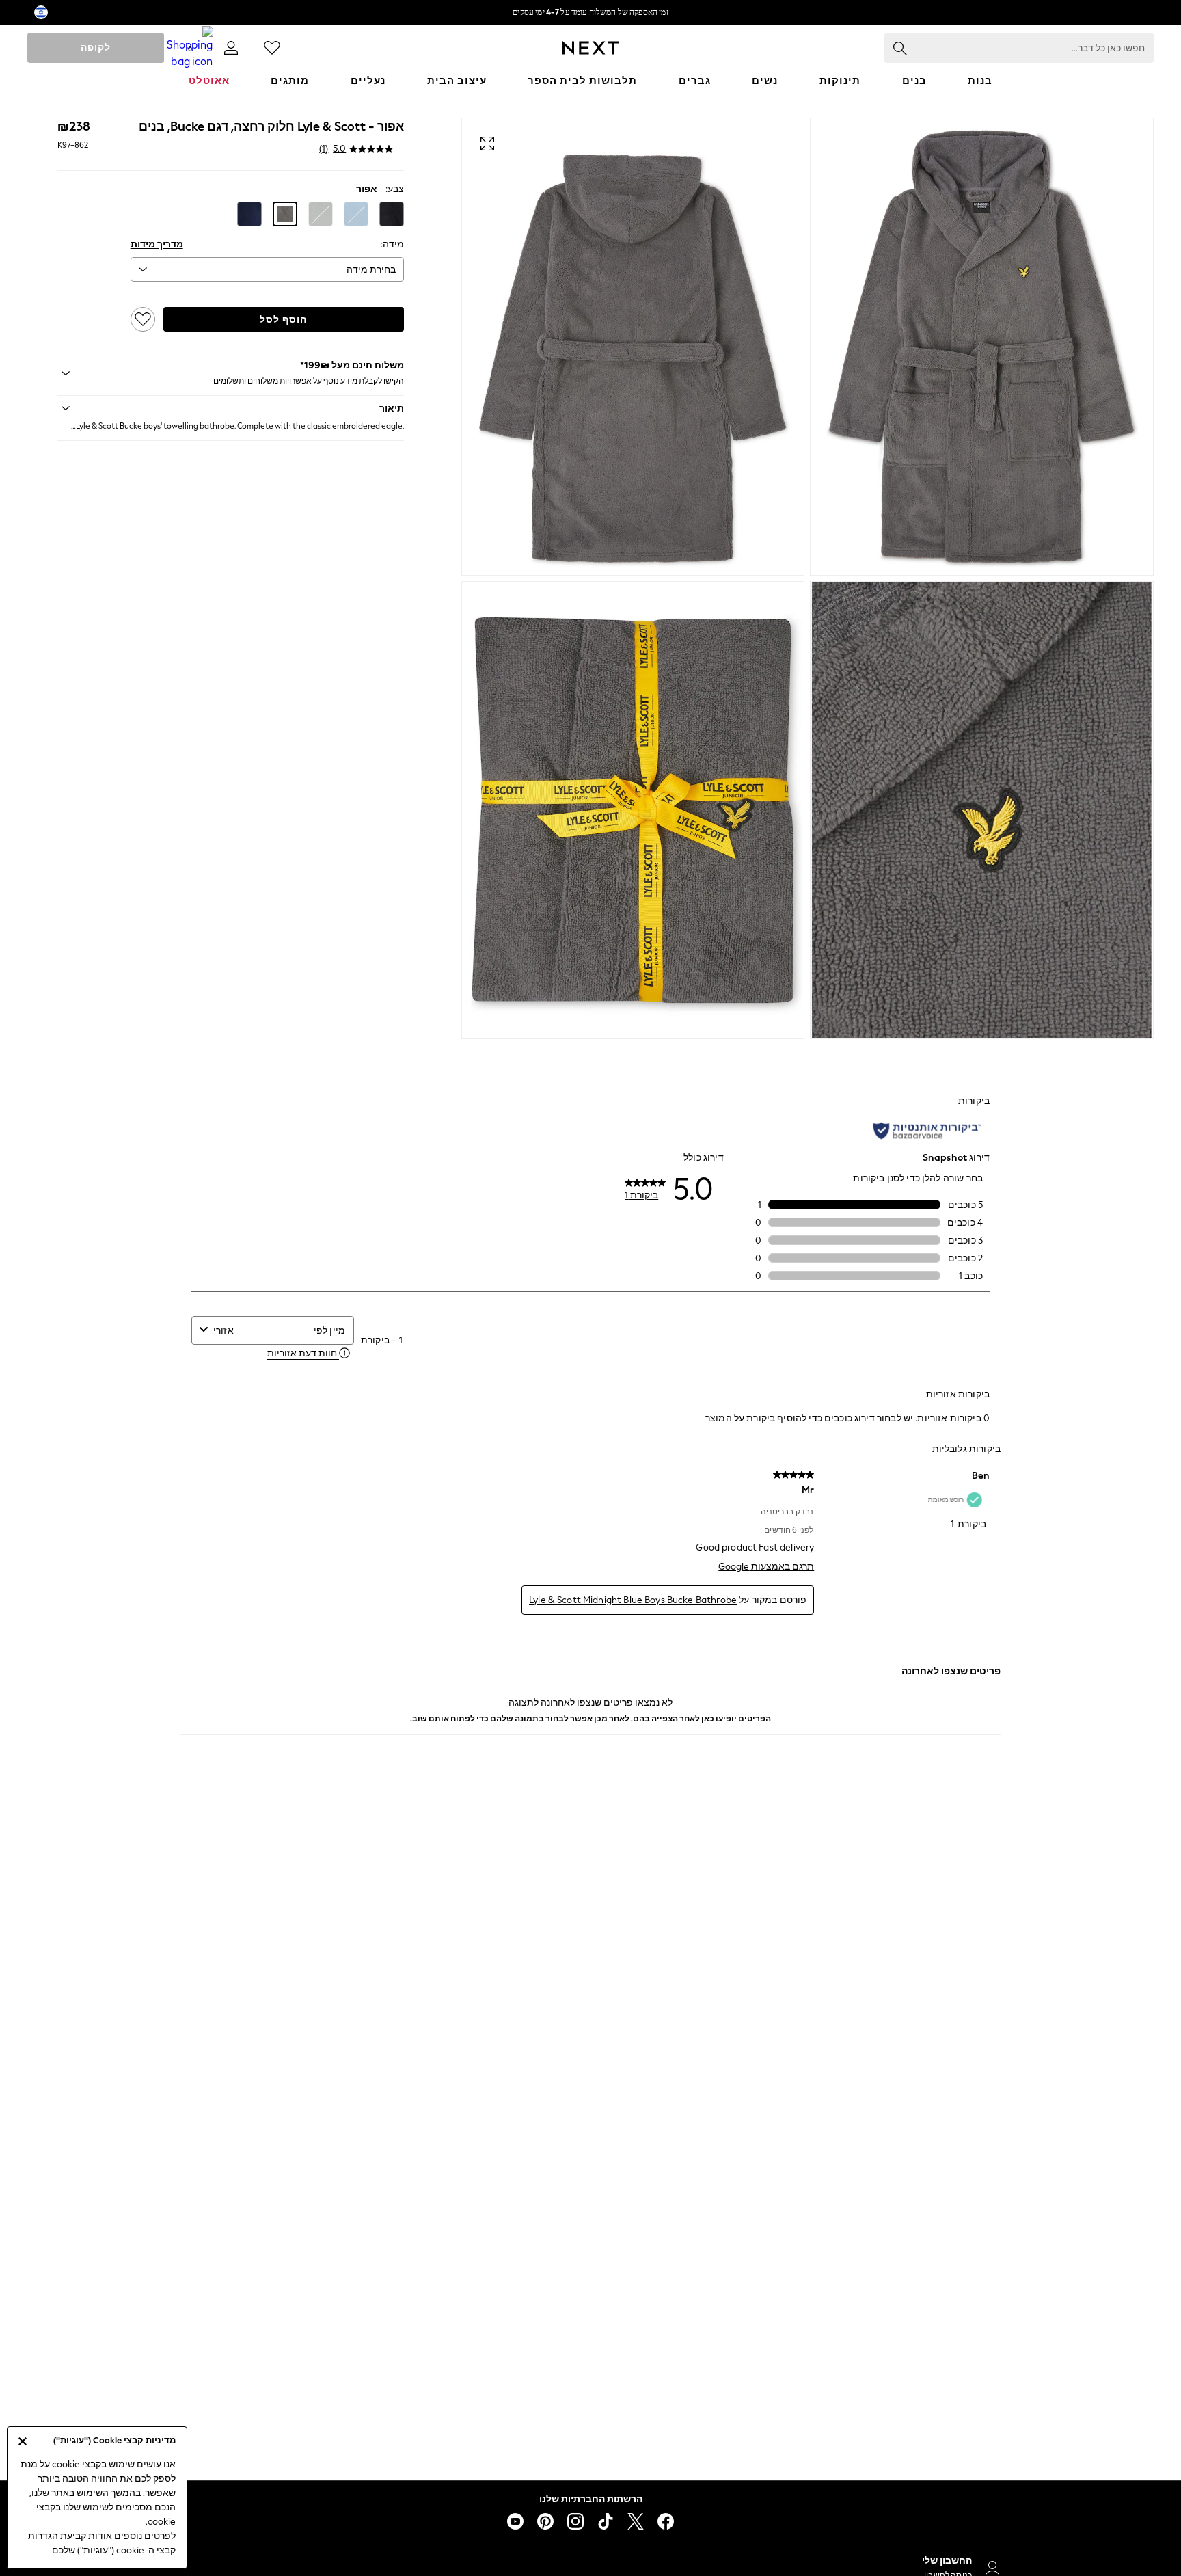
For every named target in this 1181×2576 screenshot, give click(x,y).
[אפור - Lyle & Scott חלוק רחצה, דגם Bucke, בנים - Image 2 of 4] (633, 347)
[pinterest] (545, 2521)
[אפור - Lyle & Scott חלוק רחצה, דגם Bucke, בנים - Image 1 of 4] (982, 347)
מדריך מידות (157, 244)
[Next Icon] (591, 48)
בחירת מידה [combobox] (371, 270)
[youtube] (515, 2521)
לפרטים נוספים (145, 2536)
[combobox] (260, 1331)
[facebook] (666, 2521)
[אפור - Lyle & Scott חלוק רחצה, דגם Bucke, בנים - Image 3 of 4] (982, 810)
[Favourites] (272, 48)
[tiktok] (606, 2521)
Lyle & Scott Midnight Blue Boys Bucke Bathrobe (633, 1600)
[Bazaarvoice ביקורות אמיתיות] (927, 1131)
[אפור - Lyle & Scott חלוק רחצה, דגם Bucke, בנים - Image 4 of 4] (633, 810)
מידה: (392, 244)
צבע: (395, 189)
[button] (392, 214)
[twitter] (636, 2521)
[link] (231, 48)
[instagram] (575, 2521)
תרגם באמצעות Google (766, 1567)
